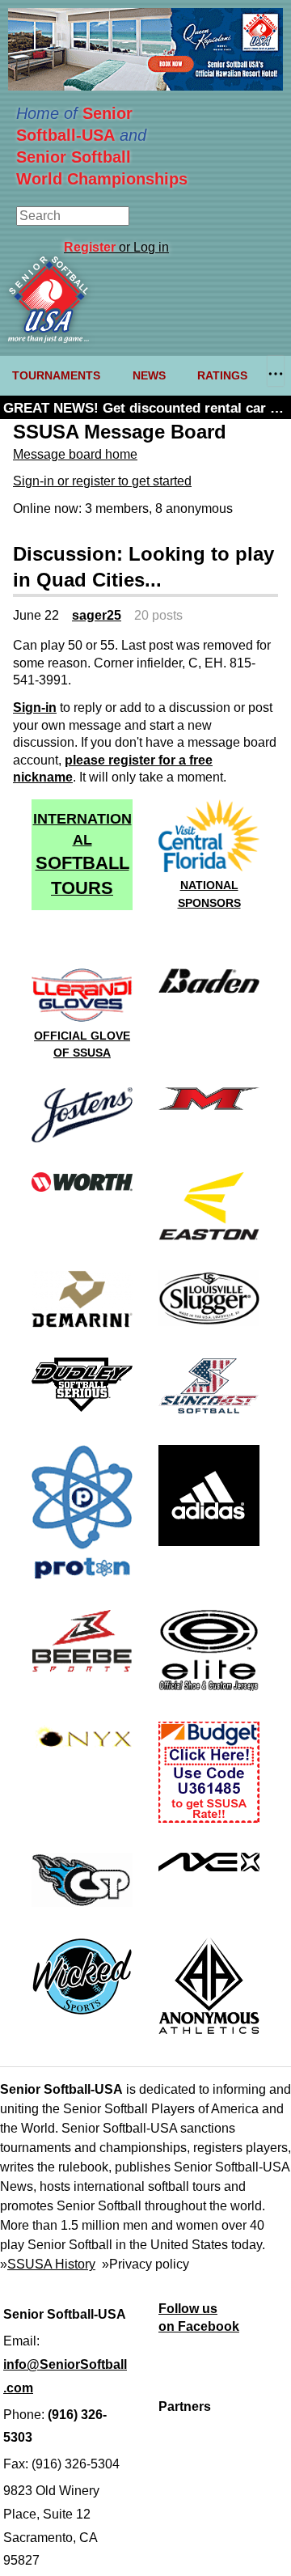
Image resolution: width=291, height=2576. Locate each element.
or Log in (116, 247)
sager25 (97, 615)
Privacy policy (149, 2264)
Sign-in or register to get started (102, 481)
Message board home (75, 454)
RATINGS (222, 375)
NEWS (149, 375)
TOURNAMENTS (56, 375)
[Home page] (48, 339)
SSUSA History (51, 2264)
